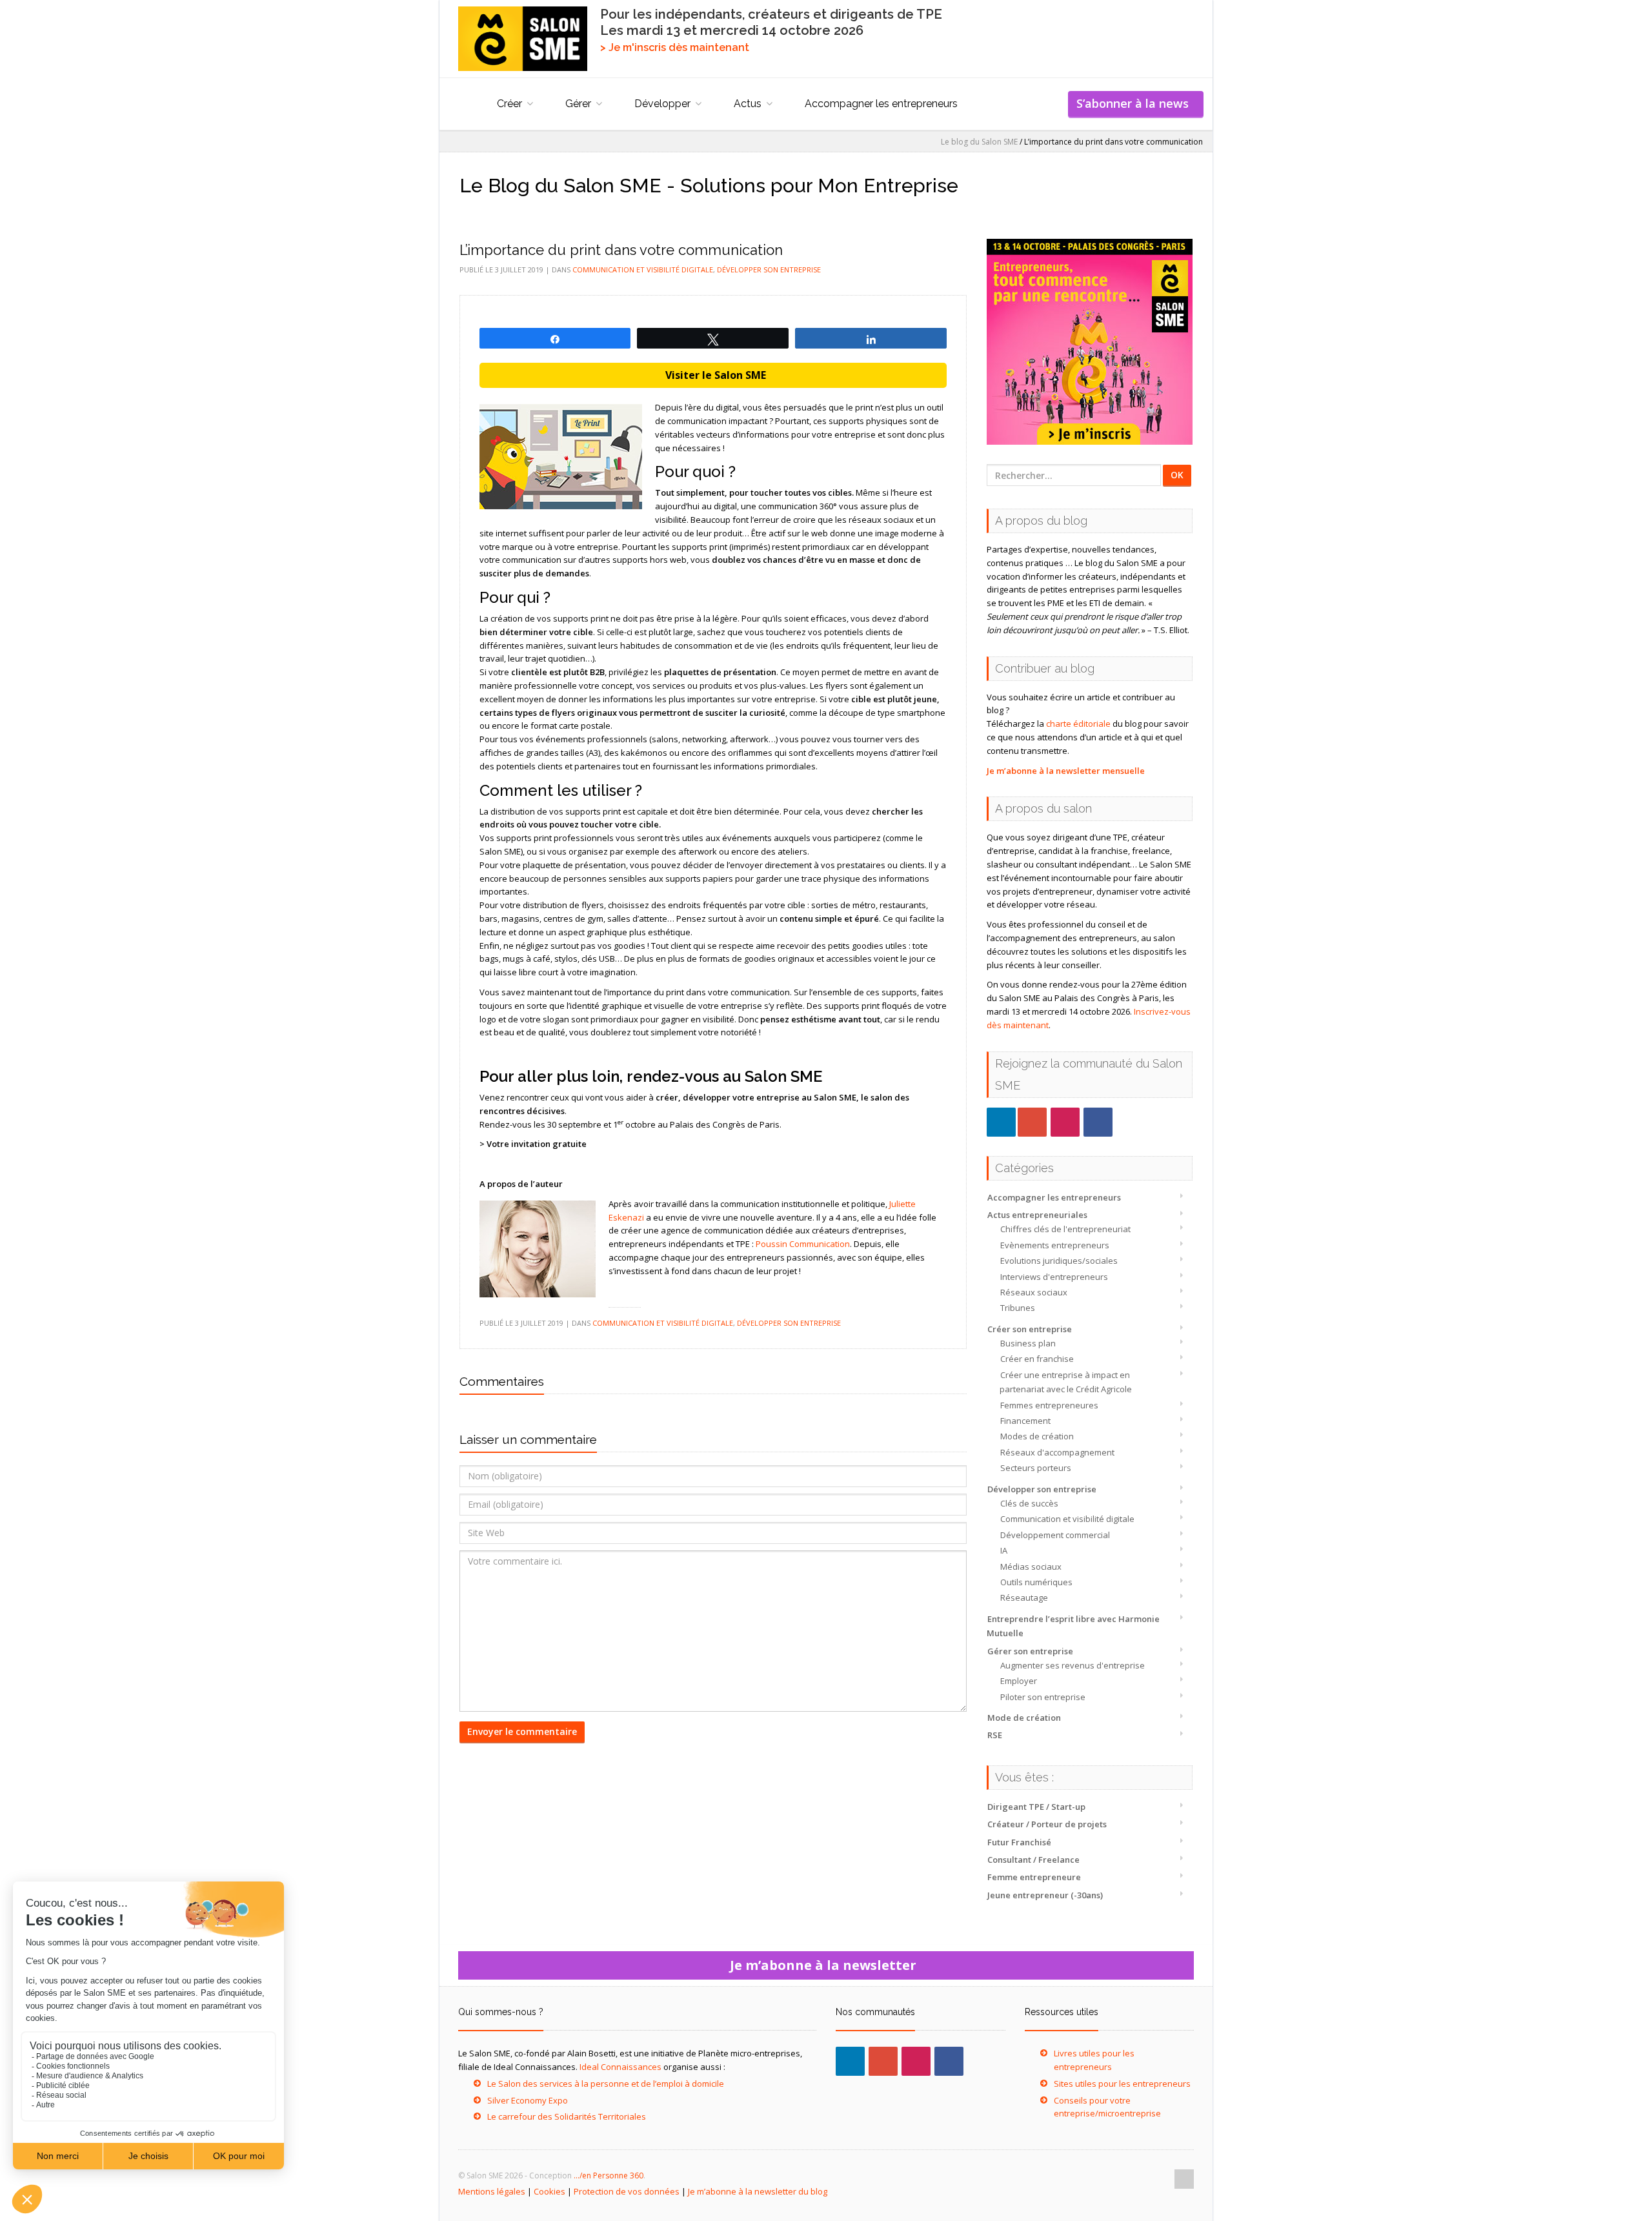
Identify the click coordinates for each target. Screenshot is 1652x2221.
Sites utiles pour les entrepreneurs (1122, 2084)
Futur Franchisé (1019, 1842)
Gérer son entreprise (1030, 1651)
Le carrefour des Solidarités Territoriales (567, 2116)
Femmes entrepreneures (1049, 1405)
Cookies (549, 2191)
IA (1004, 1550)
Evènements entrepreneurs (1055, 1245)
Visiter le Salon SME (713, 375)
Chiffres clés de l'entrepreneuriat (1065, 1229)
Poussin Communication (803, 1244)
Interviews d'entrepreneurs (1054, 1277)
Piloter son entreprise (1043, 1697)
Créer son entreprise (1030, 1329)
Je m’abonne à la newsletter (826, 1965)
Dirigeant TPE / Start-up (1036, 1807)
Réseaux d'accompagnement (1057, 1452)
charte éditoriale (1078, 724)
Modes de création (1037, 1436)
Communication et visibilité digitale (1067, 1519)
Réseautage (1024, 1597)
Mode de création (1024, 1718)
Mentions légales (492, 2191)
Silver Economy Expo (528, 2100)
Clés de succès (1029, 1503)
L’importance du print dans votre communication (621, 250)
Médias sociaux (1031, 1567)
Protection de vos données (627, 2191)
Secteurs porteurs (1036, 1468)
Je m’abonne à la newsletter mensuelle (1066, 771)
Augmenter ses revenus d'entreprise (1073, 1665)
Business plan (1028, 1343)
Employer (1019, 1681)
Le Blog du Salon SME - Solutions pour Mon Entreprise (709, 186)
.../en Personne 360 (609, 2175)
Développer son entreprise (1042, 1489)
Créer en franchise (1037, 1359)
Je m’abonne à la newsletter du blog (758, 2191)
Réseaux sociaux (1034, 1292)
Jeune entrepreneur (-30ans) (1045, 1895)
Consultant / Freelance (1033, 1860)
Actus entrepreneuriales (1037, 1215)
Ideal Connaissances (620, 2067)
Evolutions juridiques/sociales (1059, 1261)
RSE (995, 1735)
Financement (1025, 1421)
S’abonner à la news (1136, 103)
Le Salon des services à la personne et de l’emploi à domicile (606, 2084)
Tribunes (1018, 1308)
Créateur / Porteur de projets (1047, 1824)
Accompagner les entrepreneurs (881, 104)
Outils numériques (1036, 1582)
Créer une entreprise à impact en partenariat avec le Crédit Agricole (1066, 1382)
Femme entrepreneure (1034, 1877)
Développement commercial (1055, 1535)
